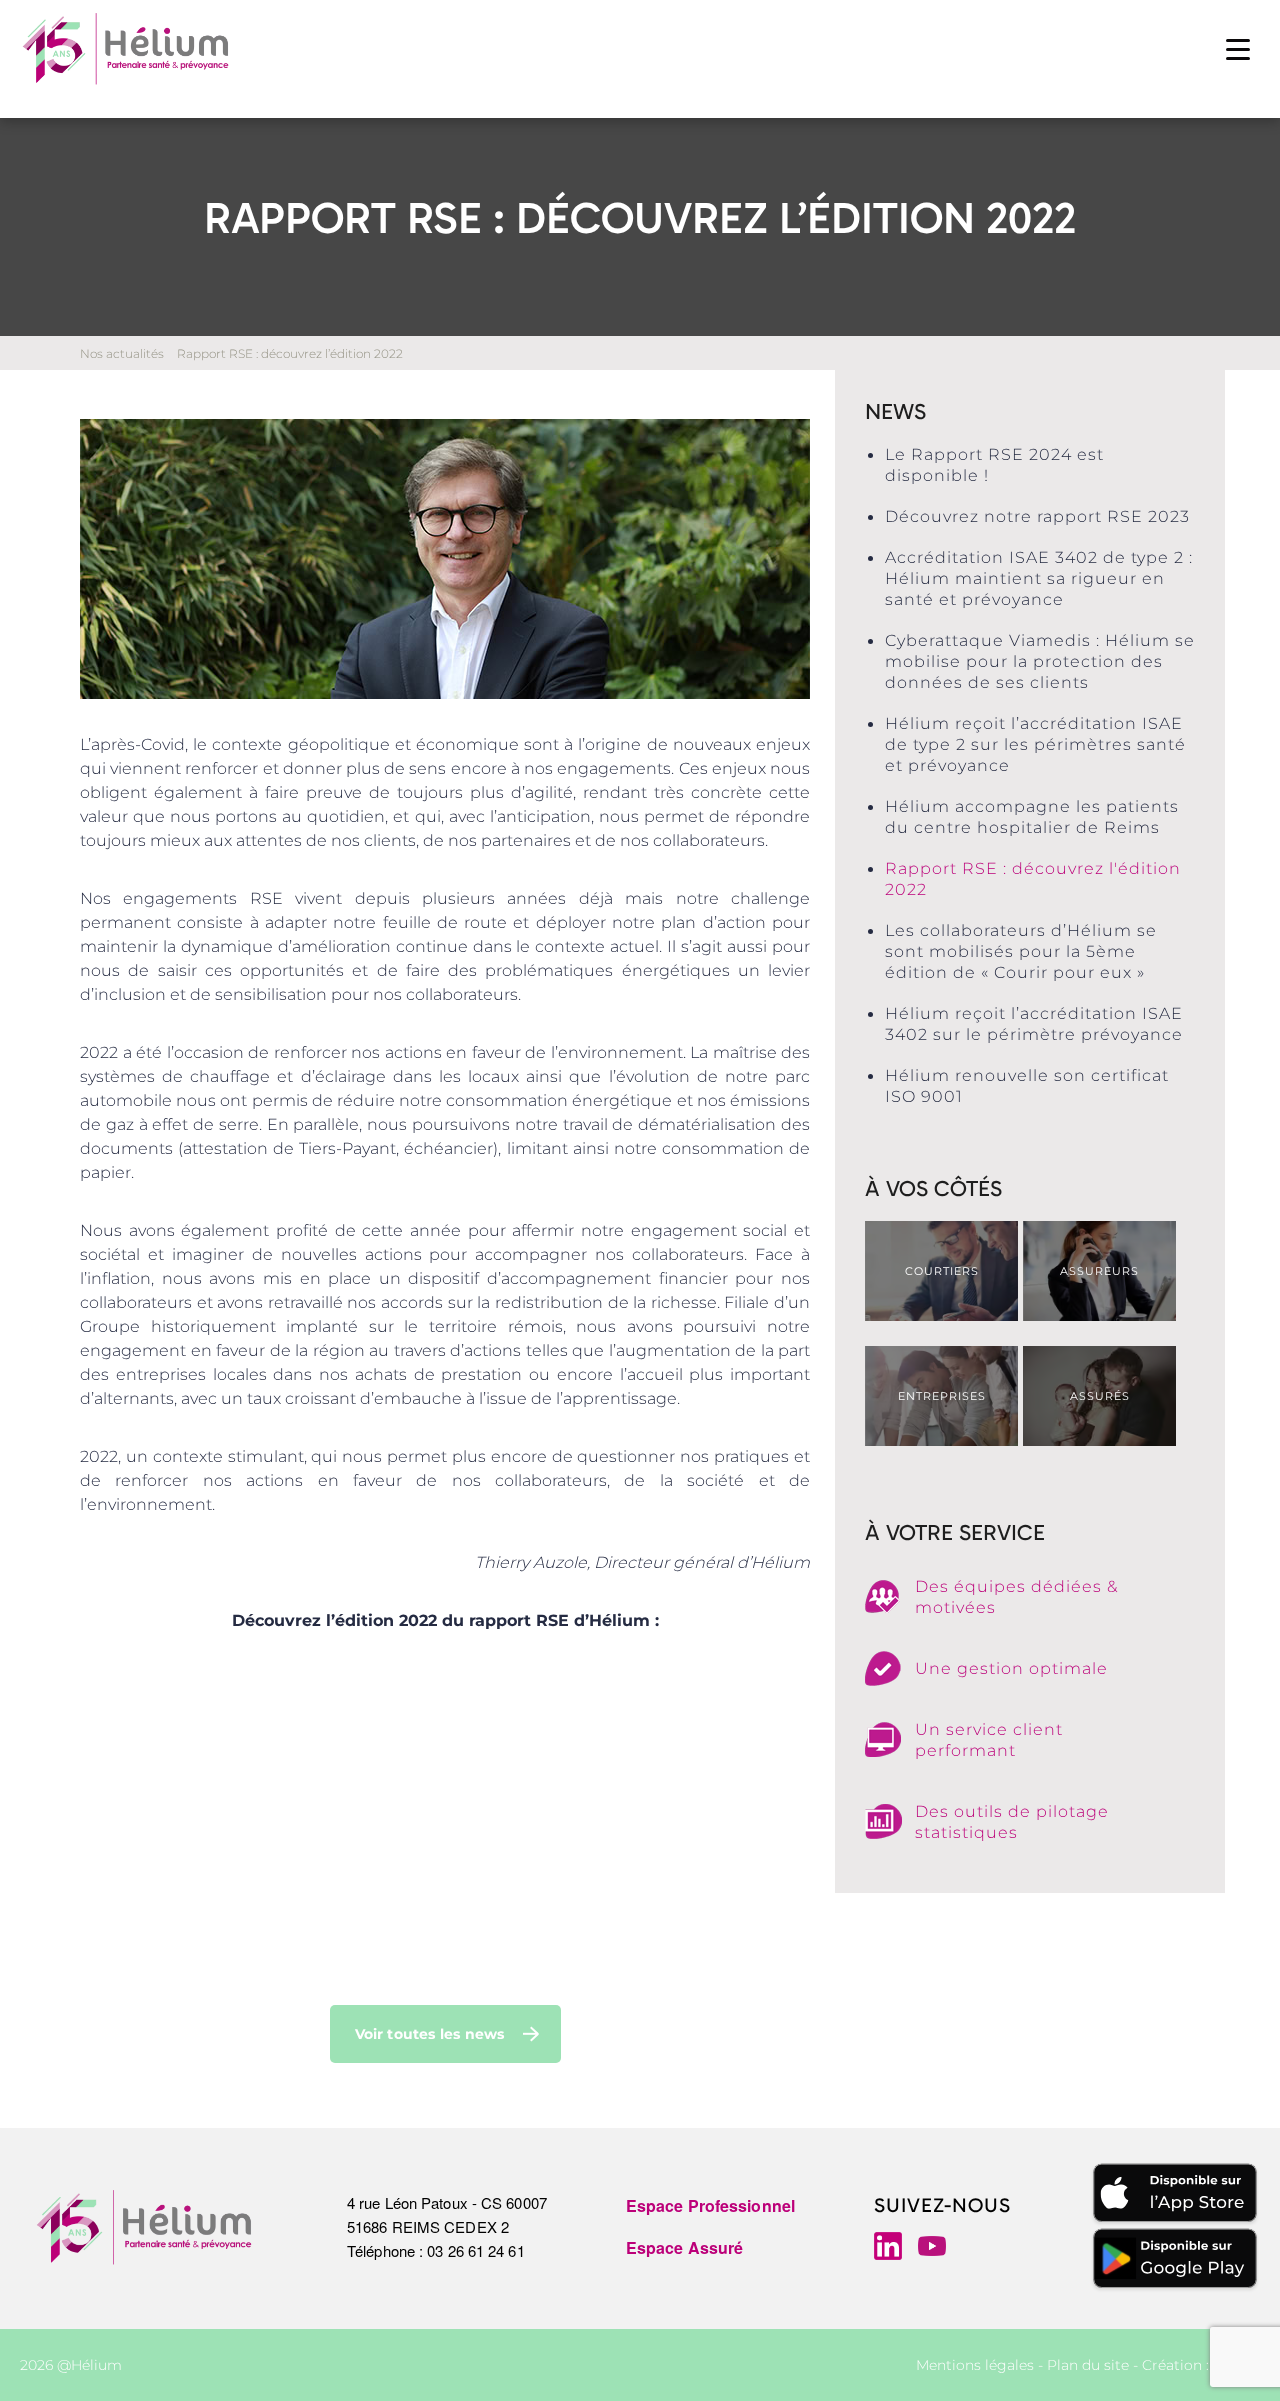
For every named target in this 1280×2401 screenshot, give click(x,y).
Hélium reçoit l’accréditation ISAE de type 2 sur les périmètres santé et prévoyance (1035, 744)
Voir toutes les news (430, 2034)
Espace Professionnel (710, 2205)
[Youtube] (932, 2246)
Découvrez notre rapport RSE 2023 (1037, 516)
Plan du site (1088, 2365)
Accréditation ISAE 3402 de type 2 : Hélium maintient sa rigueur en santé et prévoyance (1039, 578)
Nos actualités (122, 353)
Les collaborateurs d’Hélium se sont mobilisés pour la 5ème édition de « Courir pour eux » (1021, 951)
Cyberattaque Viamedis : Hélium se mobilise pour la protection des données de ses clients (1040, 661)
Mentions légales (975, 2365)
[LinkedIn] (888, 2246)
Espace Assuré (684, 2247)
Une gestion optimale (1011, 1668)
